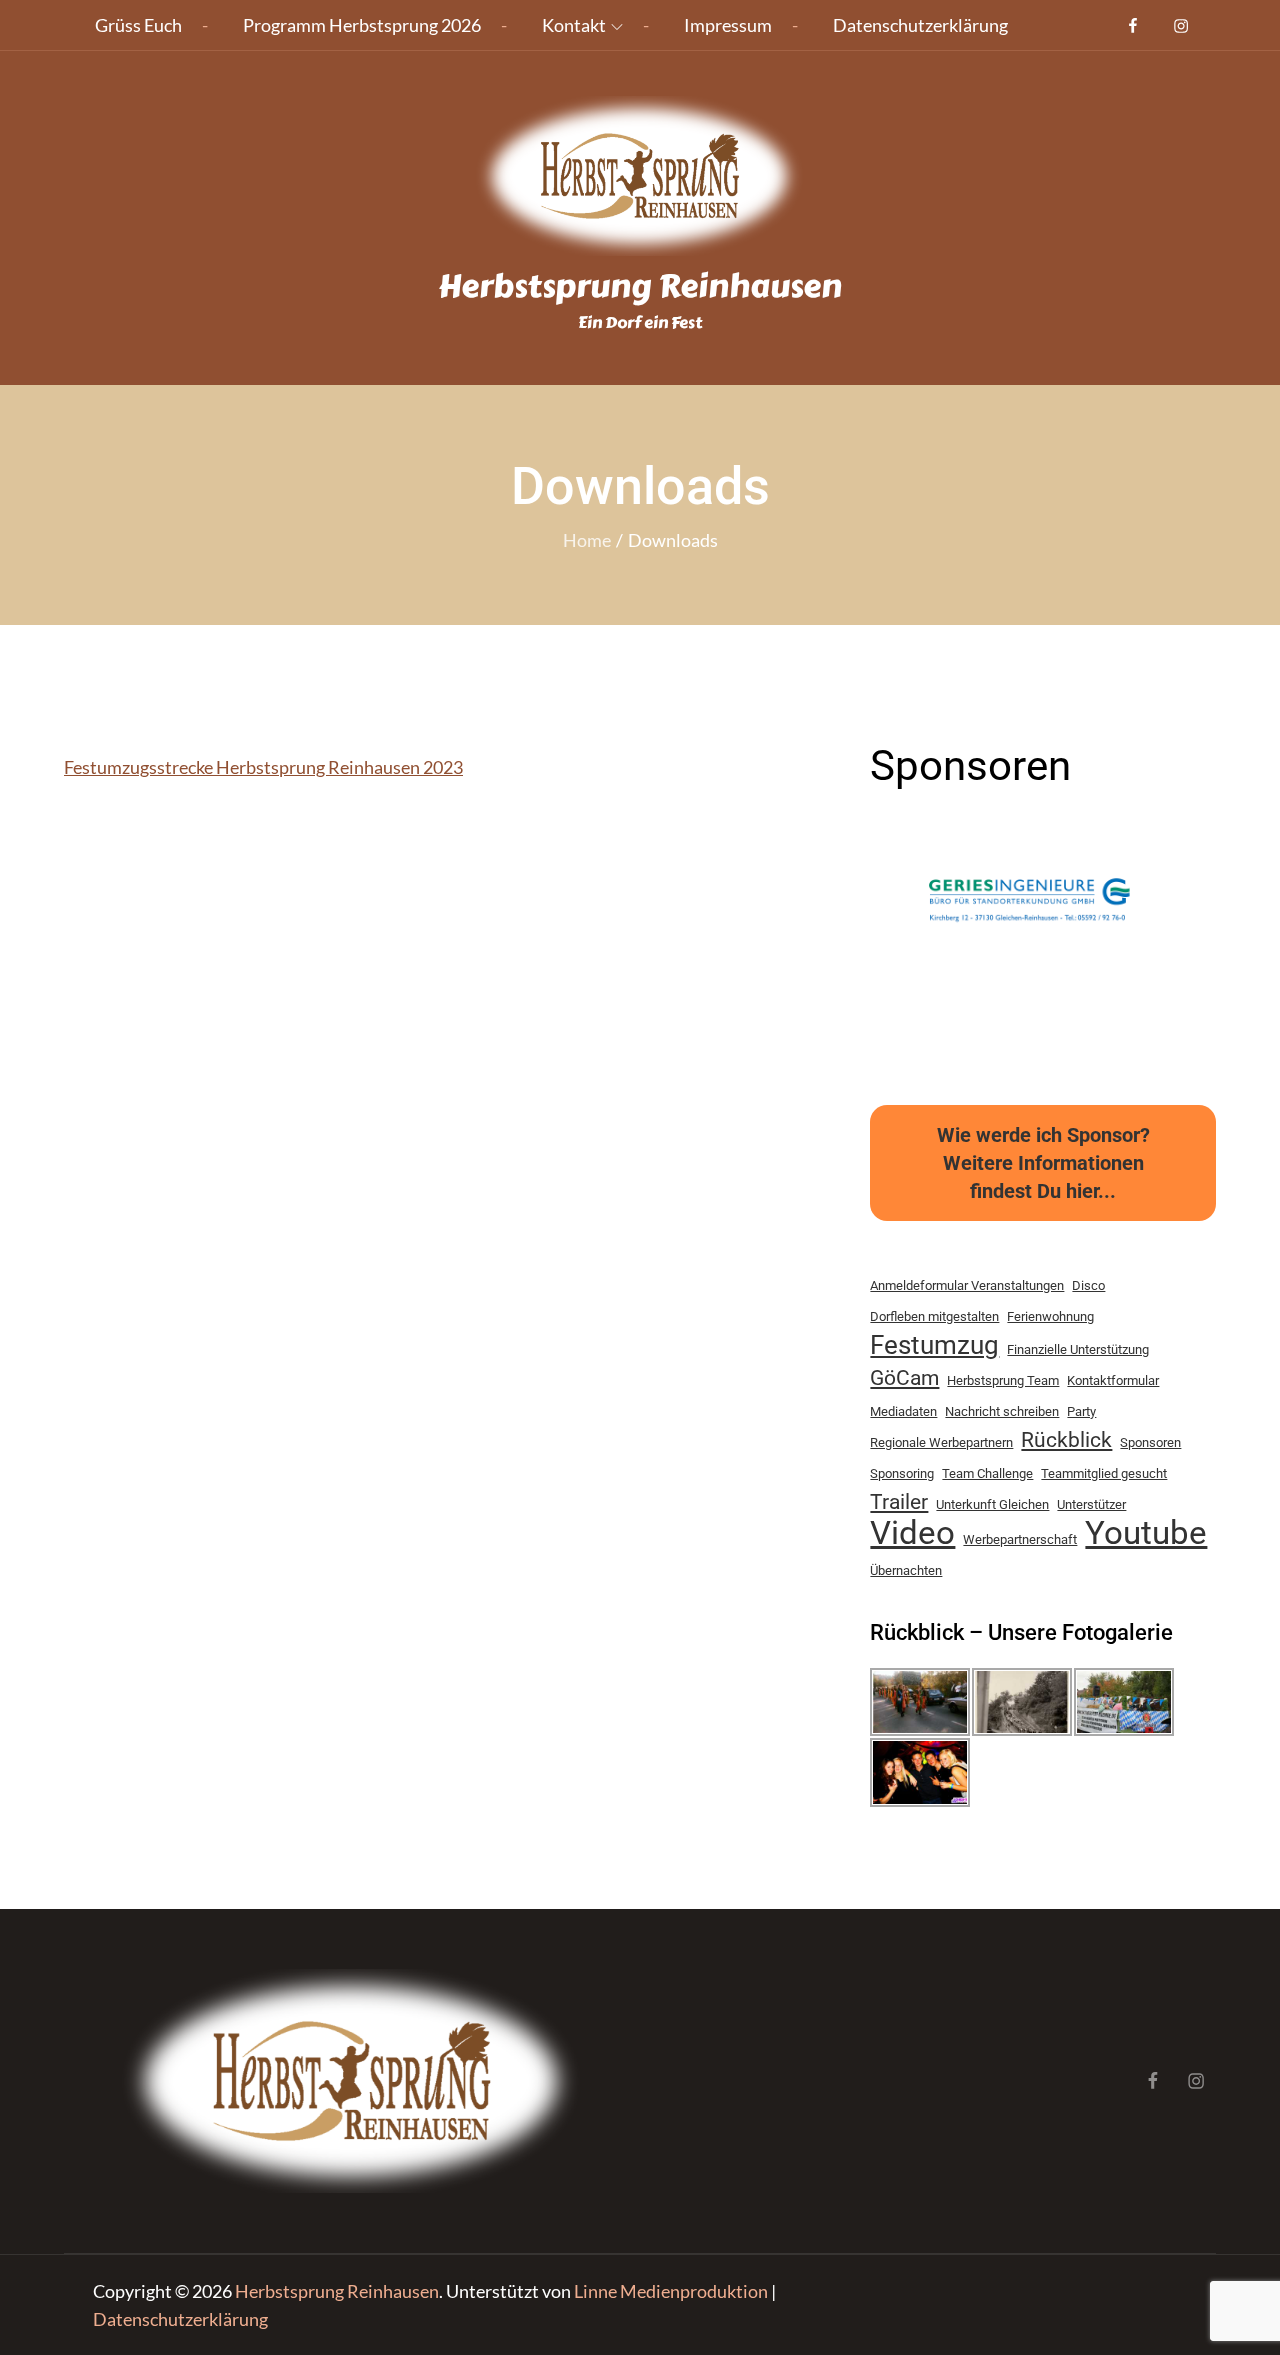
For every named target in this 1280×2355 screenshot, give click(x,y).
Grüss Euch (138, 25)
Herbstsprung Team (1003, 1380)
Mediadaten (903, 1411)
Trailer (899, 1502)
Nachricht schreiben (1002, 1411)
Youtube (1146, 1533)
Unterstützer (1091, 1504)
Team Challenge (987, 1473)
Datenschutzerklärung (920, 25)
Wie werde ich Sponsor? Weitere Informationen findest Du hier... (1043, 1163)
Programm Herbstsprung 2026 (362, 25)
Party (1081, 1411)
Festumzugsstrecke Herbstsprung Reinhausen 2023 (263, 767)
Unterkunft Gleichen (992, 1504)
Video (912, 1533)
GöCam (904, 1378)
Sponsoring (902, 1473)
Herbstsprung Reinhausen (640, 286)
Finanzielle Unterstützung (1078, 1349)
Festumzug (934, 1345)
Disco (1088, 1285)
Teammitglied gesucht (1104, 1473)
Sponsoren (1150, 1442)
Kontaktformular (1113, 1380)
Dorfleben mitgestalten (934, 1316)
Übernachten (906, 1570)
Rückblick (1066, 1440)
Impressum (728, 25)
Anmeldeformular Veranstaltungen (967, 1285)
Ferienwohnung (1050, 1316)
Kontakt (574, 25)
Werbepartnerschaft (1020, 1539)
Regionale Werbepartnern (941, 1442)
